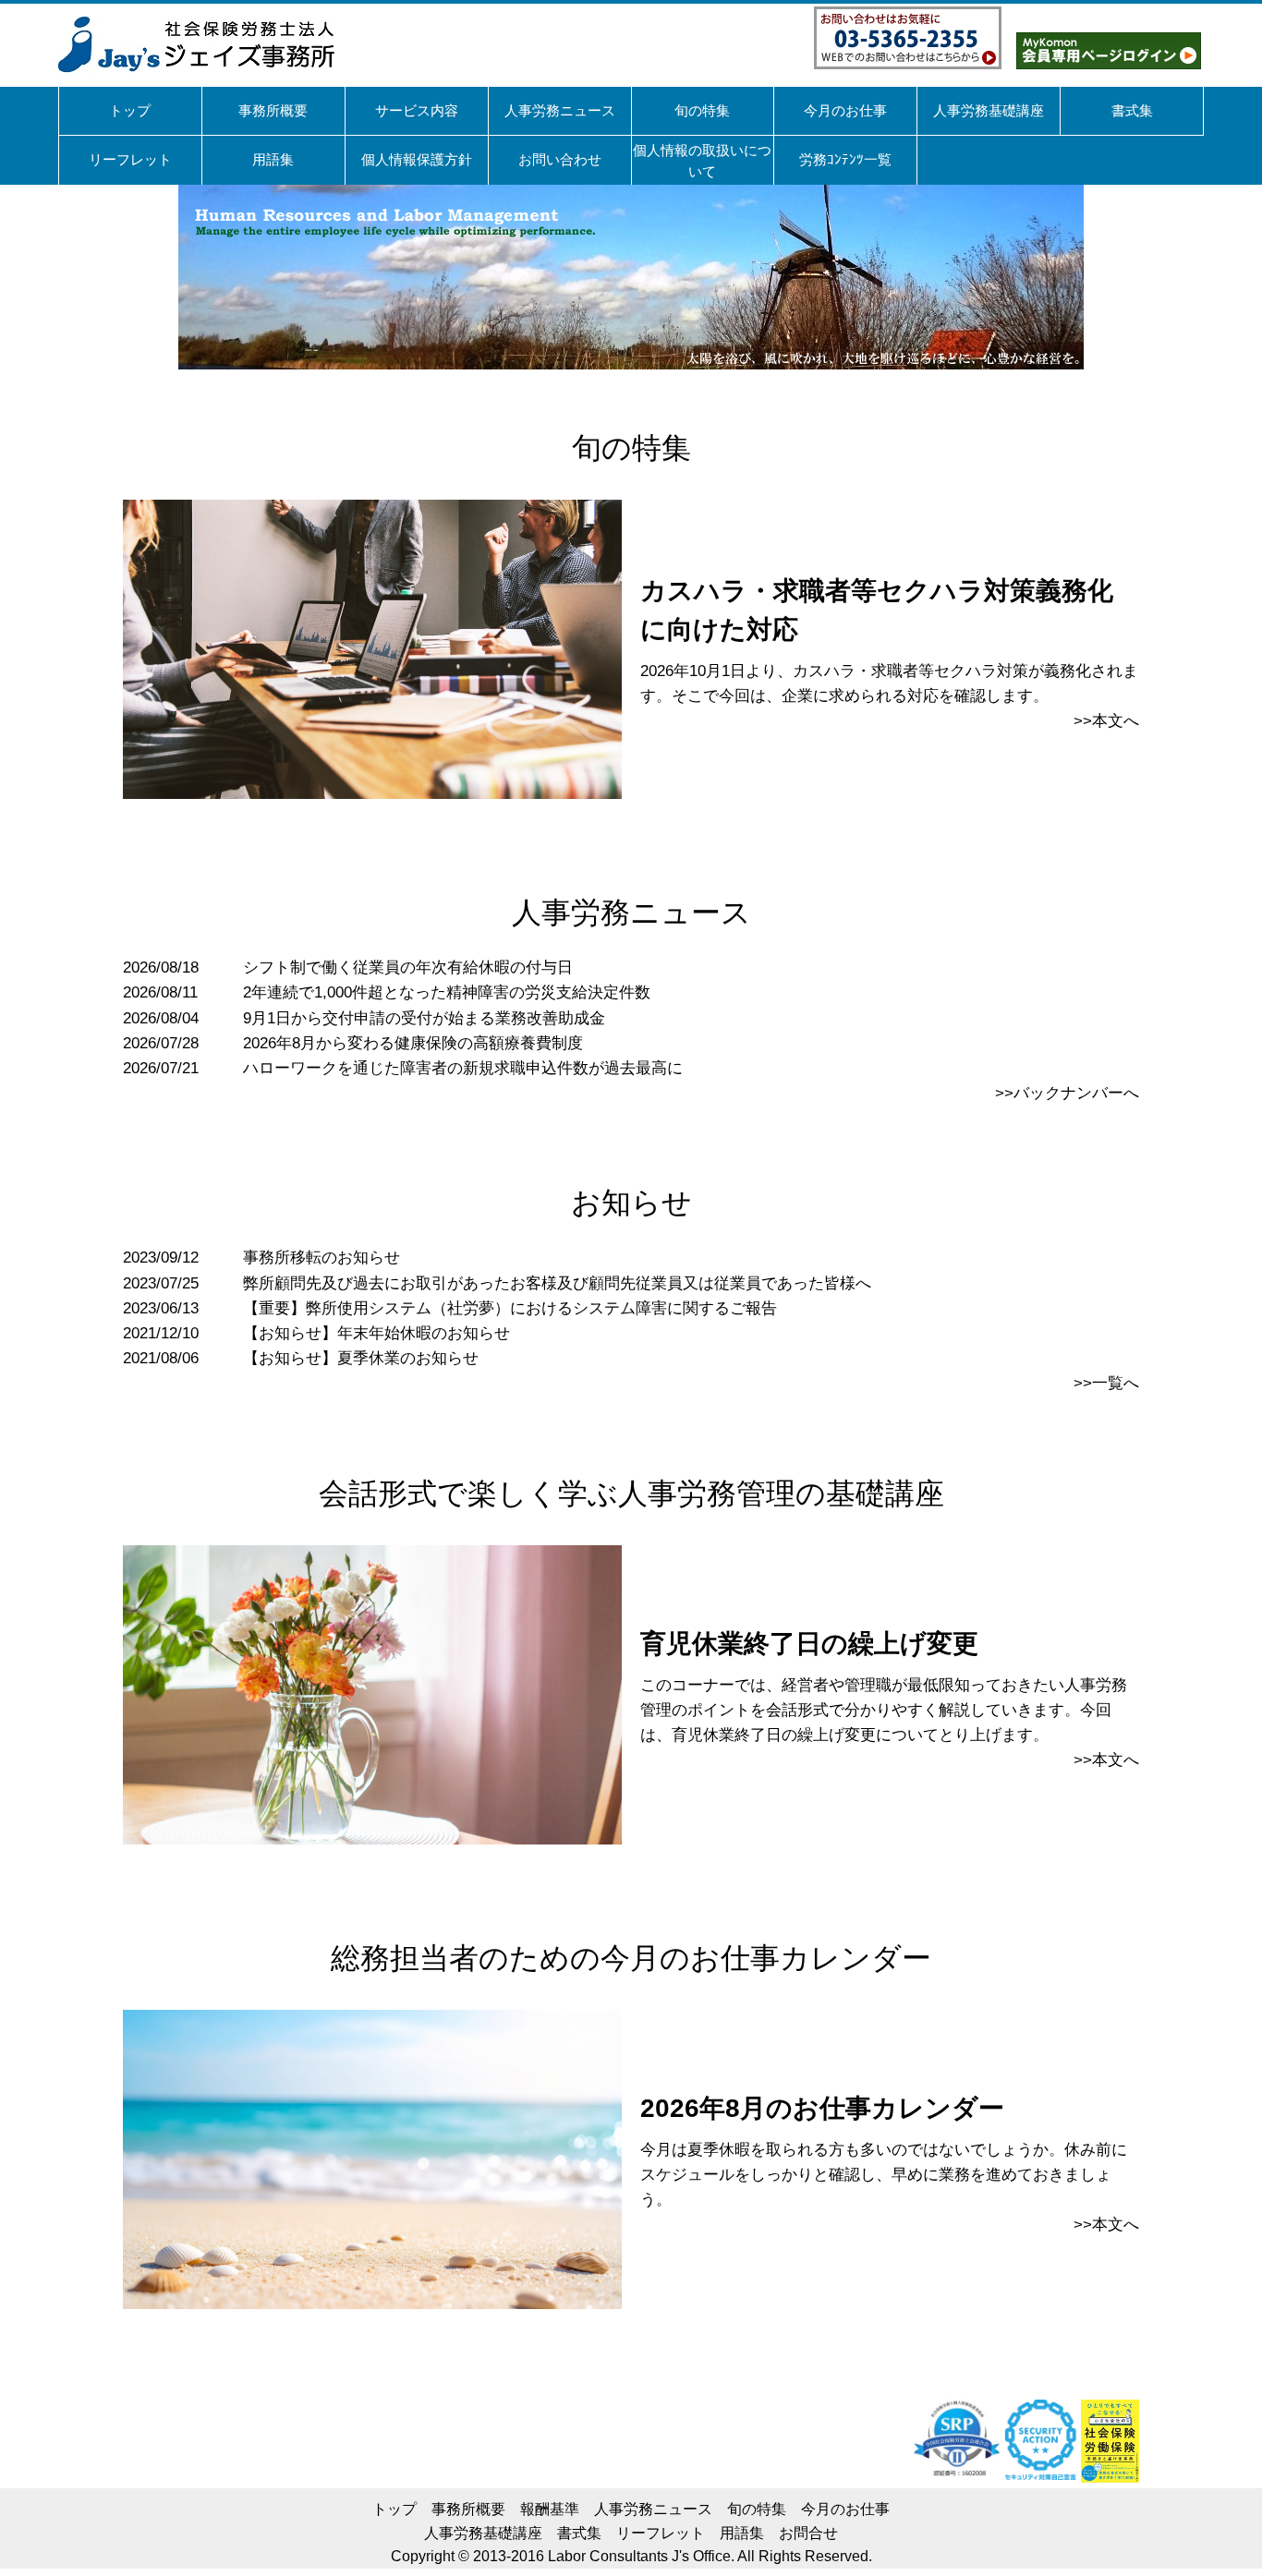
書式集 (579, 2533)
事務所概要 (468, 2509)
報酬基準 (550, 2509)
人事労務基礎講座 (483, 2533)
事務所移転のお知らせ (322, 1258)
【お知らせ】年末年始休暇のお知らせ (376, 1333)
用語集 (742, 2533)
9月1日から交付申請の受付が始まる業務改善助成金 (424, 1018)
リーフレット (661, 2533)
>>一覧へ (1106, 1383)
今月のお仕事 (845, 2509)
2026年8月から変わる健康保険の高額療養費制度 (413, 1043)
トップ (394, 2509)
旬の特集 (757, 2509)
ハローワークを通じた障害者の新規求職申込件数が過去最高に (463, 1068)
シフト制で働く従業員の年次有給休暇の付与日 (408, 968)
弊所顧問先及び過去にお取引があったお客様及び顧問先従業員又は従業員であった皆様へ (557, 1283)
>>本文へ (1106, 721)
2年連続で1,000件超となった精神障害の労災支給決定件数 (447, 992)
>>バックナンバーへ (1067, 1093)
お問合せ (808, 2533)
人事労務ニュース (653, 2509)
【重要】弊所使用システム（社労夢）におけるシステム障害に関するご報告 (510, 1308)
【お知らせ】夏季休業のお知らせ (361, 1358)
